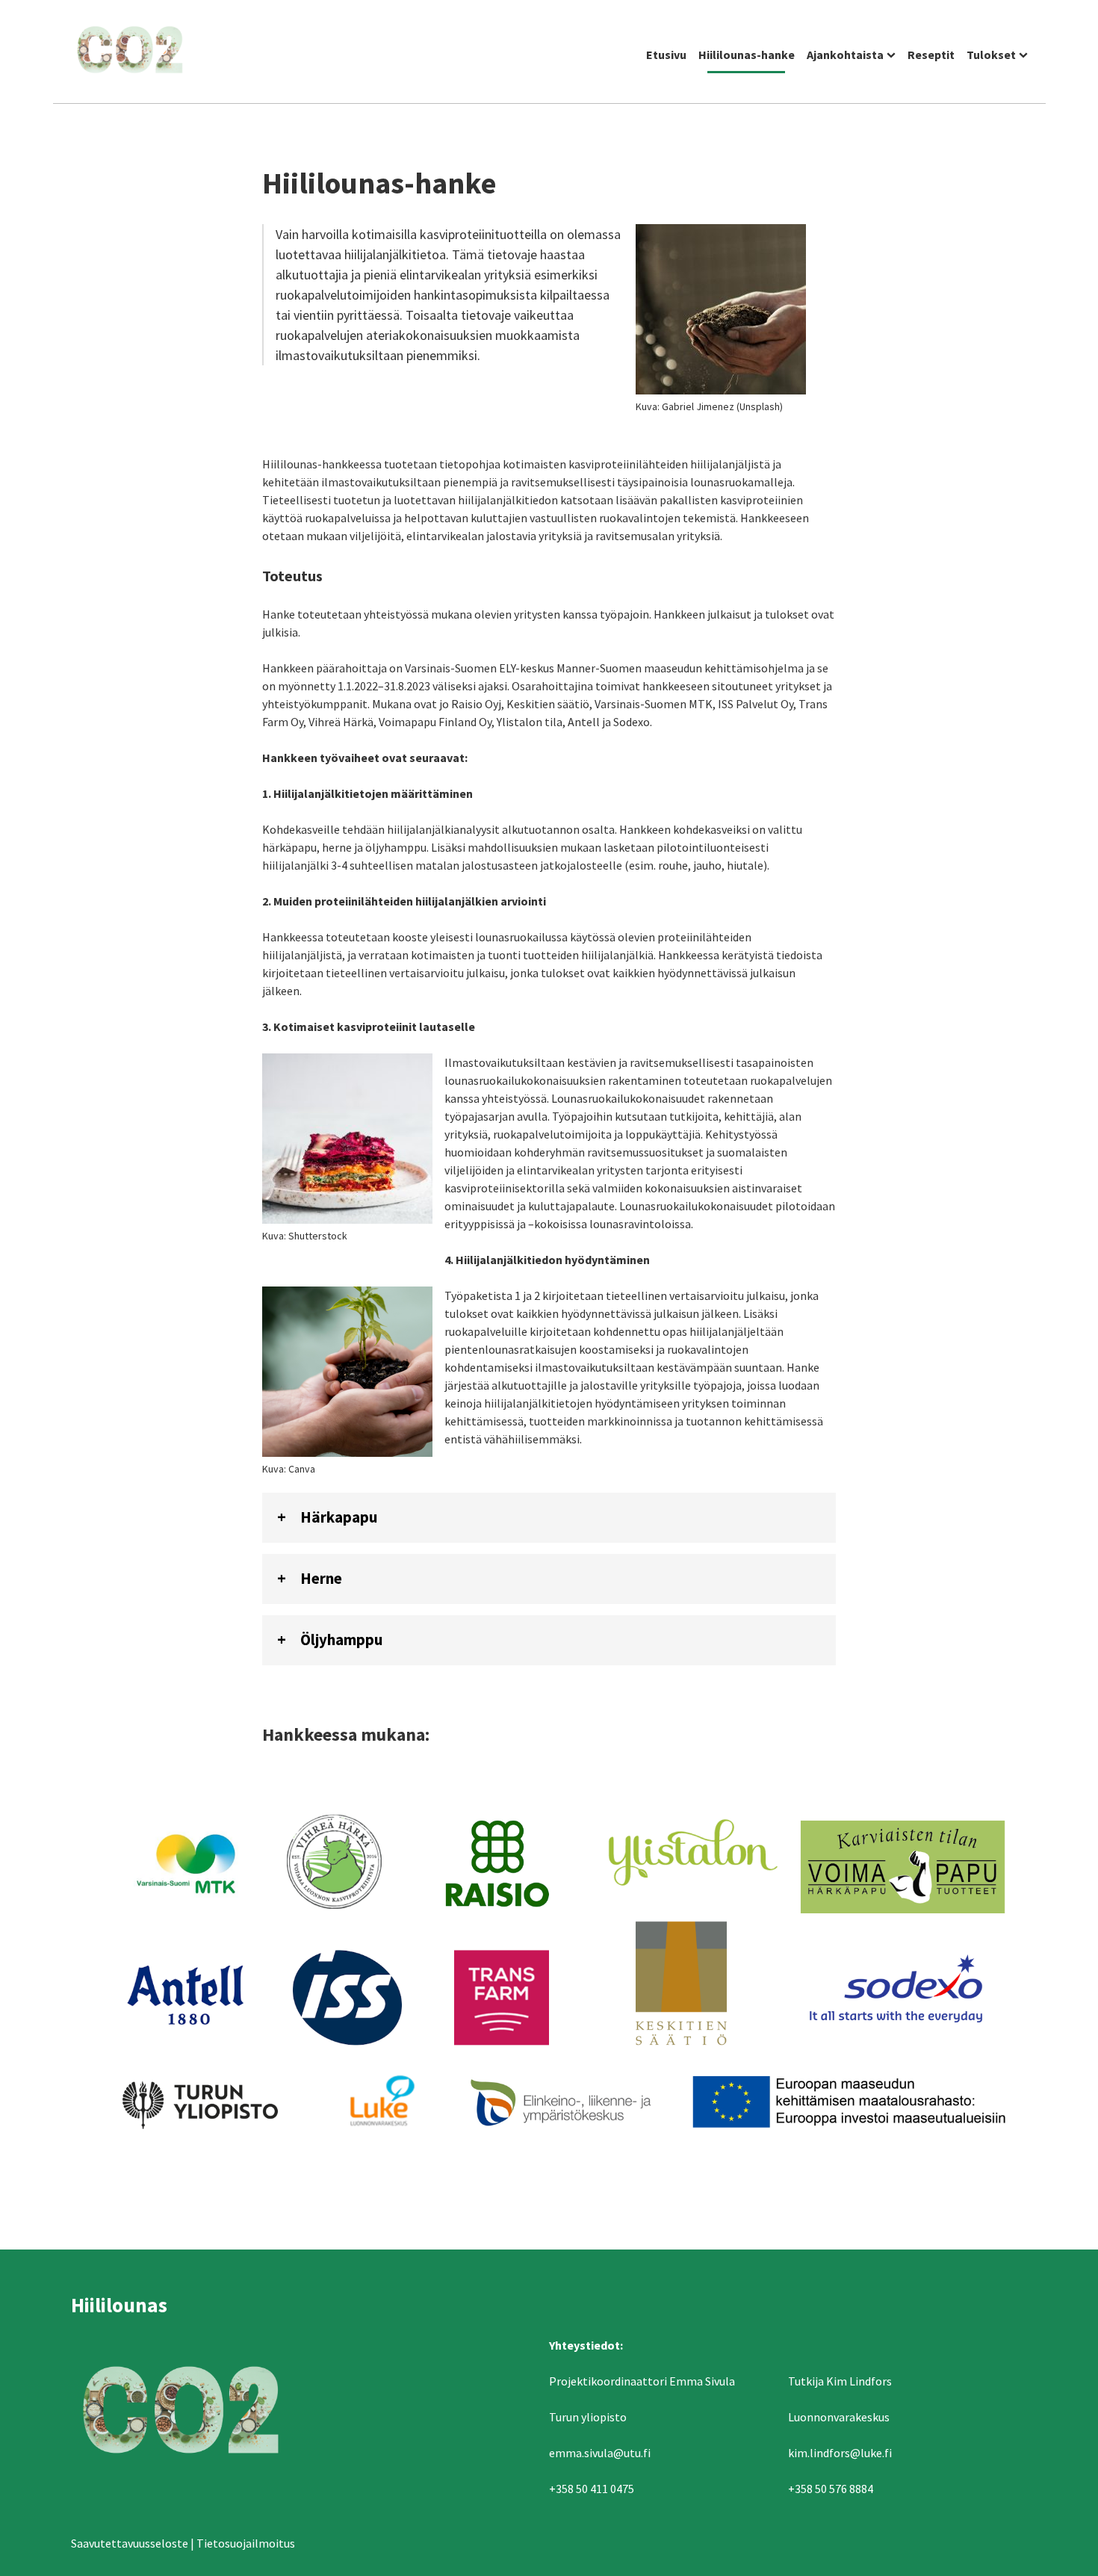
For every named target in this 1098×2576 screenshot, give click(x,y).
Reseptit (931, 55)
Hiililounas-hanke (747, 55)
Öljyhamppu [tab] (341, 1640)
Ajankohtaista (845, 55)
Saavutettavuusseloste (130, 2543)
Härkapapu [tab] (339, 1517)
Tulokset (991, 55)
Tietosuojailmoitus (246, 2543)
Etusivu (666, 55)
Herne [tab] (321, 1579)
